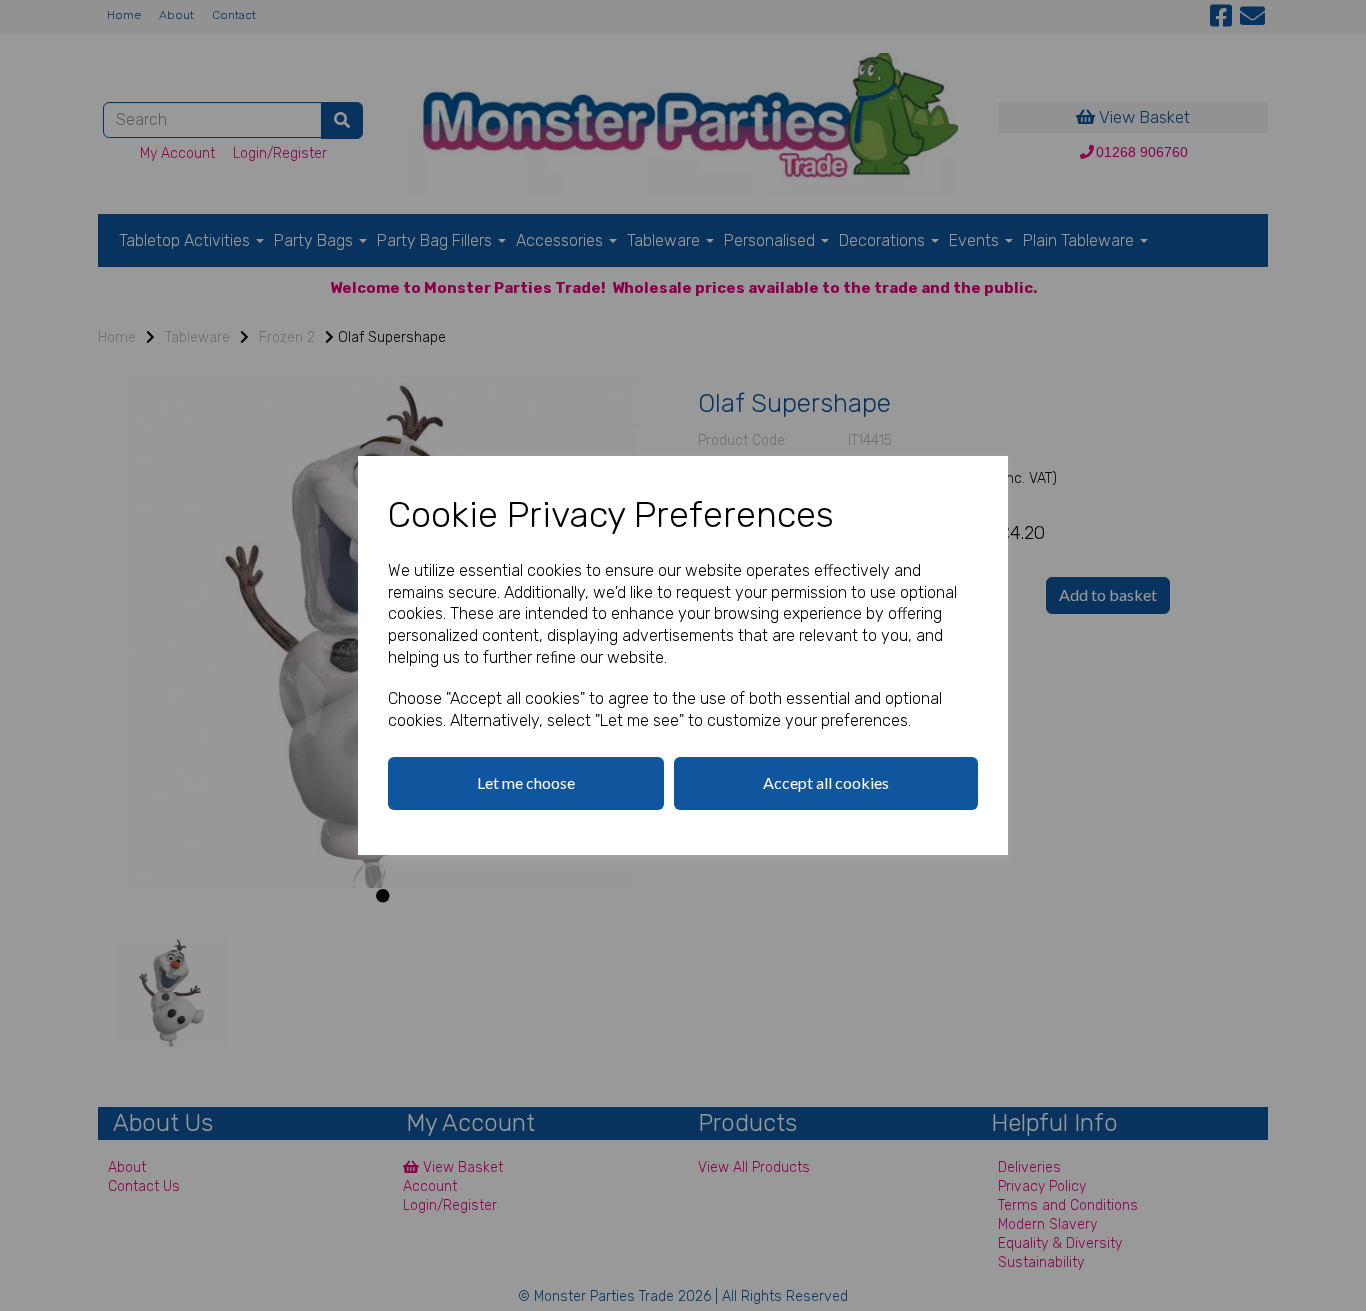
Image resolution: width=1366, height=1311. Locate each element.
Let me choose (526, 782)
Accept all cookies (826, 782)
